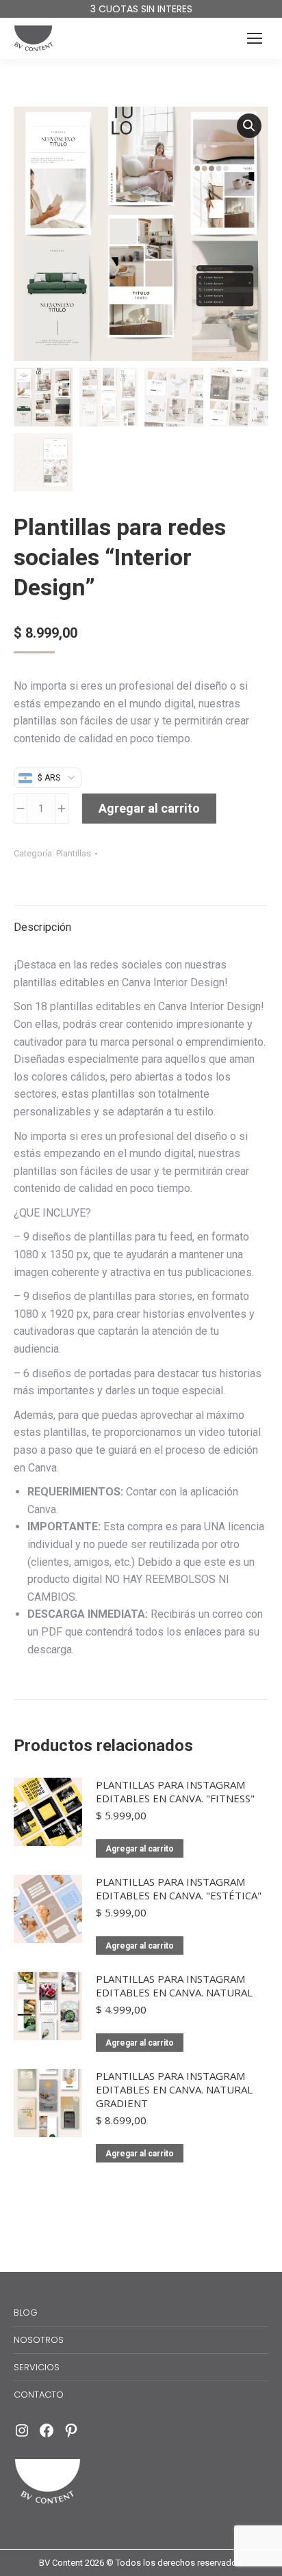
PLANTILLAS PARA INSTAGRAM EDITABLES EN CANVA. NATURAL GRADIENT (174, 2089)
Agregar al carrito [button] (140, 1849)
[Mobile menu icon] (255, 38)
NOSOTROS (39, 2340)
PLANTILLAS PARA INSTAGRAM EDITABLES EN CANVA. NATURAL (174, 1985)
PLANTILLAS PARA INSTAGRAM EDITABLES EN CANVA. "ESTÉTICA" (179, 1888)
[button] (249, 126)
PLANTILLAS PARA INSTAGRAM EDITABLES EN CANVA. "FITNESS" (175, 1791)
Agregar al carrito (149, 808)
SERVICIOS (37, 2367)
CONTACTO (39, 2395)
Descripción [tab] (42, 927)
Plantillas (74, 853)
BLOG (26, 2313)
